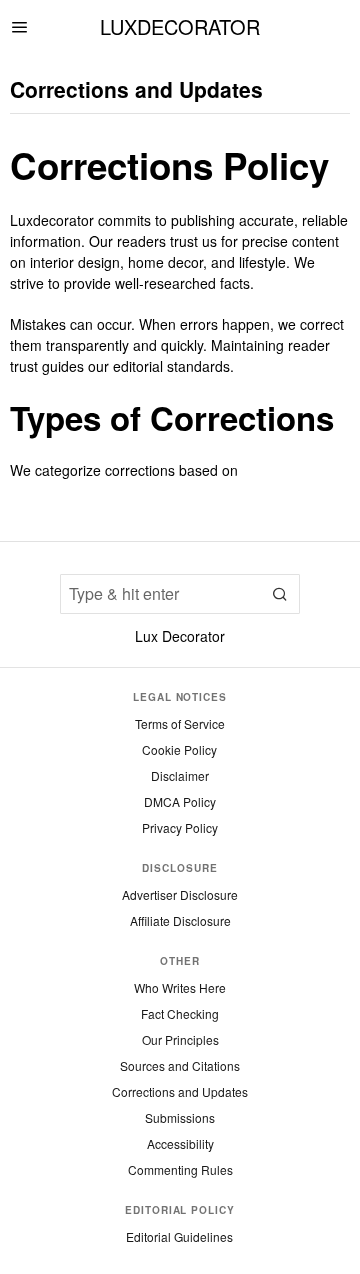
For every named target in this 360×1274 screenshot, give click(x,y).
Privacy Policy (180, 827)
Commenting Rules (180, 1169)
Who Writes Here (180, 987)
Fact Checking (180, 1013)
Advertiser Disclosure (180, 894)
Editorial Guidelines (179, 1236)
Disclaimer (180, 775)
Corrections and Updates (180, 1091)
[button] (280, 594)
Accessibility (180, 1143)
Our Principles (180, 1039)
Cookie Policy (179, 749)
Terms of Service (180, 723)
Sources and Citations (180, 1065)
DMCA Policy (180, 801)
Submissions (180, 1117)
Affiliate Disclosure (180, 920)
